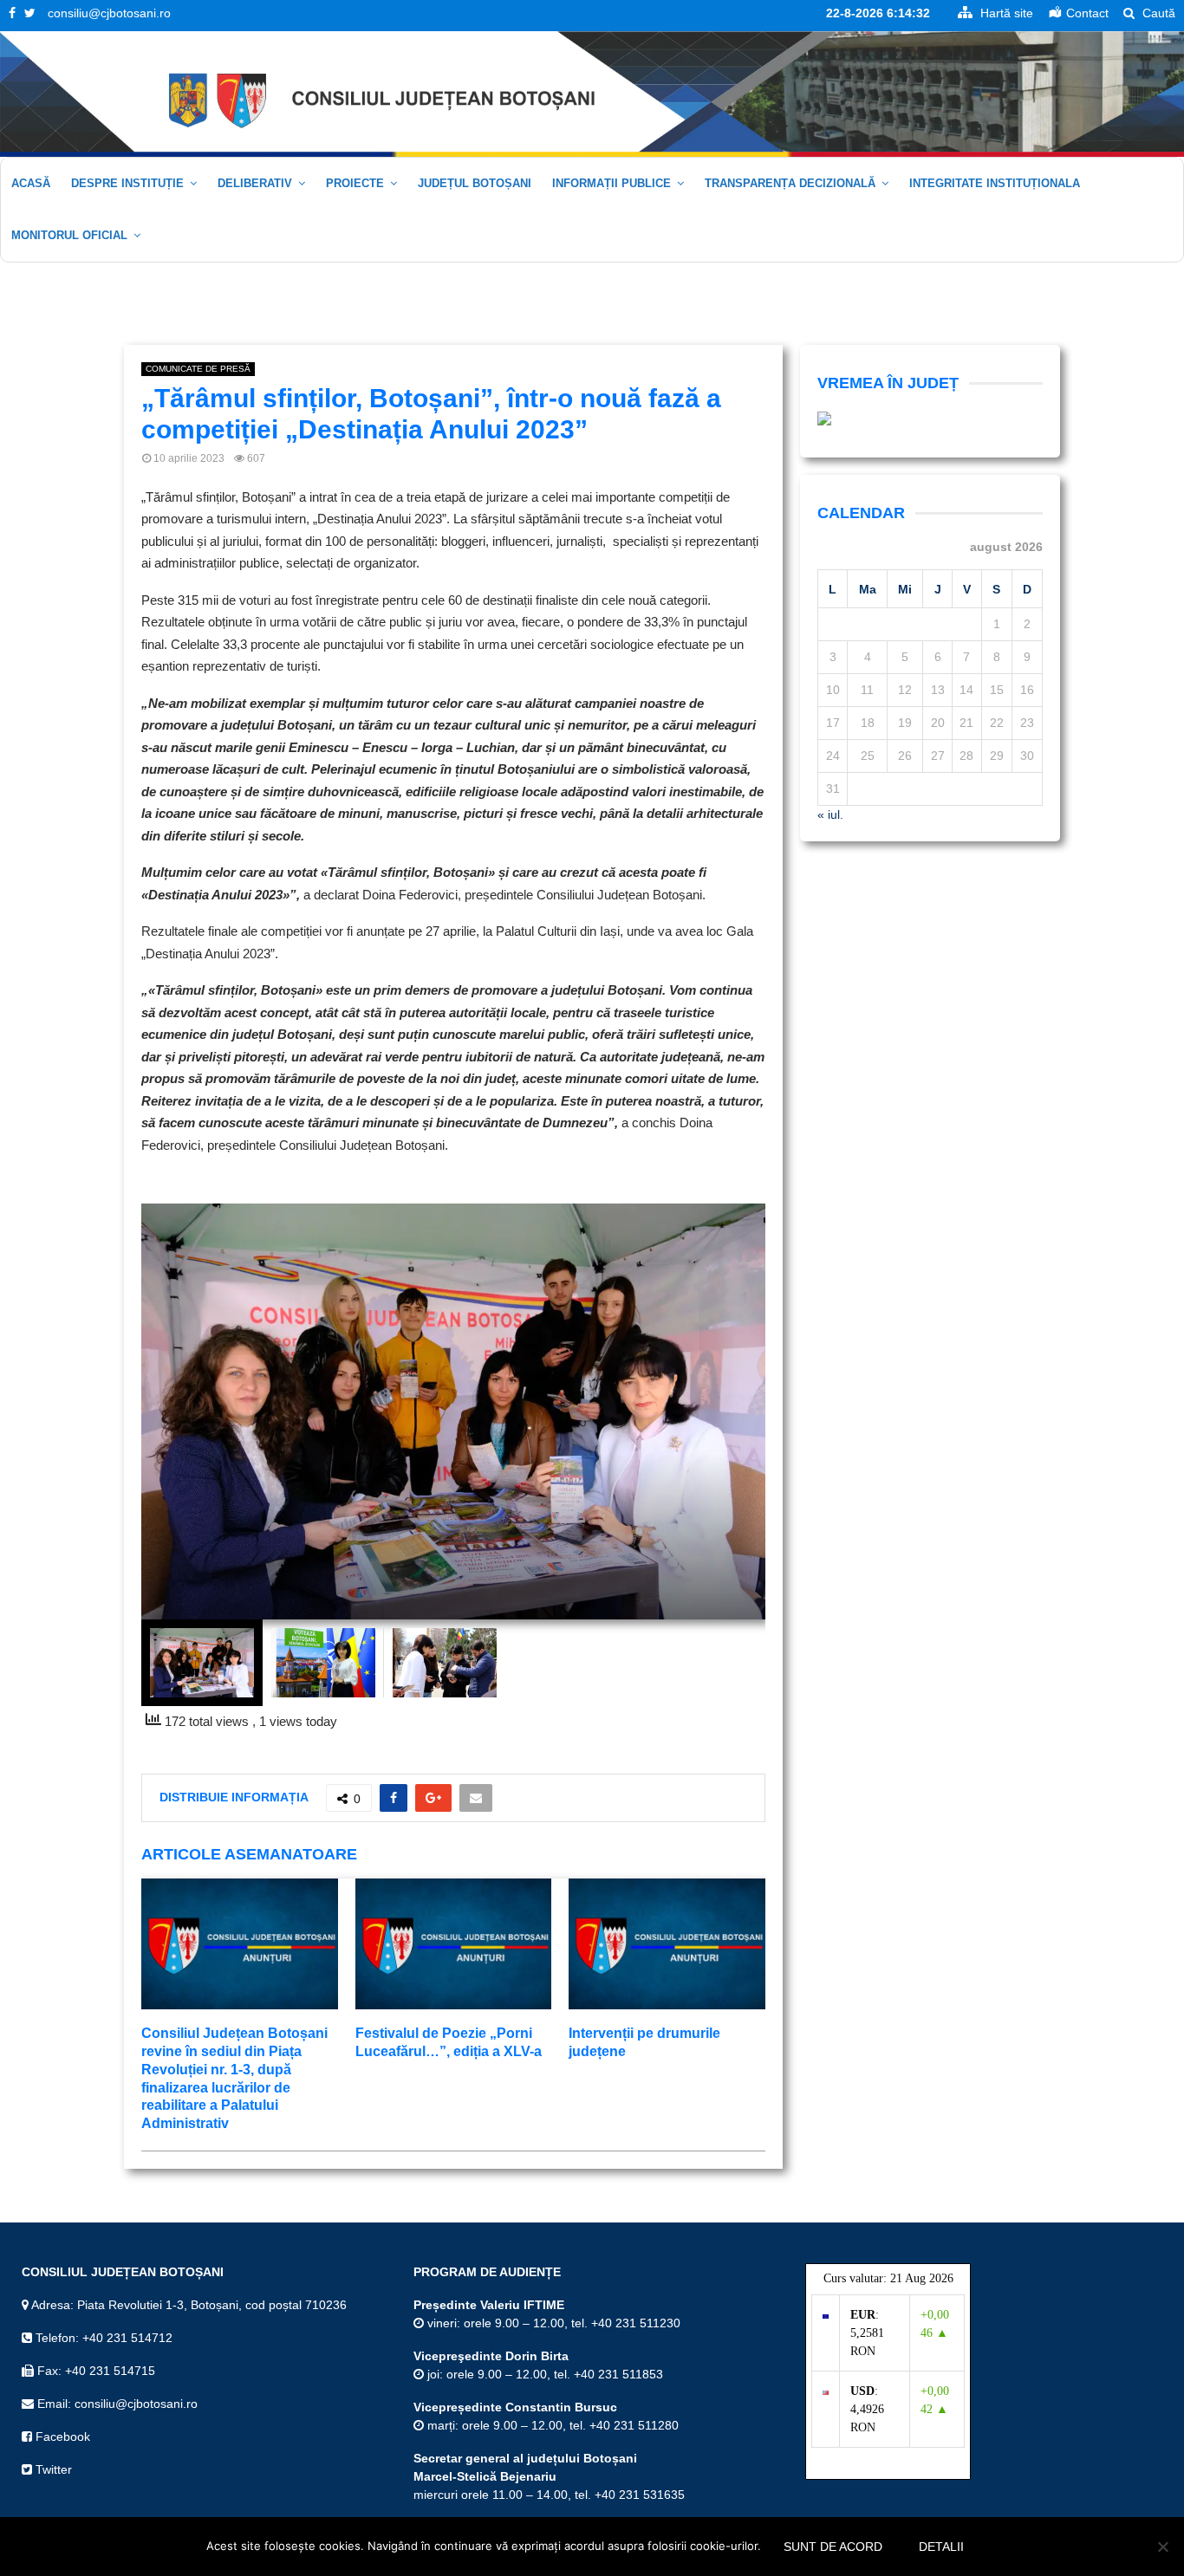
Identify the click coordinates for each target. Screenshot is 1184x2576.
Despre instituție (127, 183)
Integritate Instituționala (995, 183)
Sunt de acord (833, 2547)
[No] (1162, 2547)
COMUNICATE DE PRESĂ (198, 369)
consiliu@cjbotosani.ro (109, 13)
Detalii (941, 2547)
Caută (1157, 13)
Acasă (31, 183)
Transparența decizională (790, 183)
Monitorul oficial (69, 235)
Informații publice (612, 183)
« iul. (830, 814)
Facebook (61, 2436)
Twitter (52, 2469)
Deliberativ (255, 183)
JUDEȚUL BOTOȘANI (475, 183)
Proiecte (355, 183)
